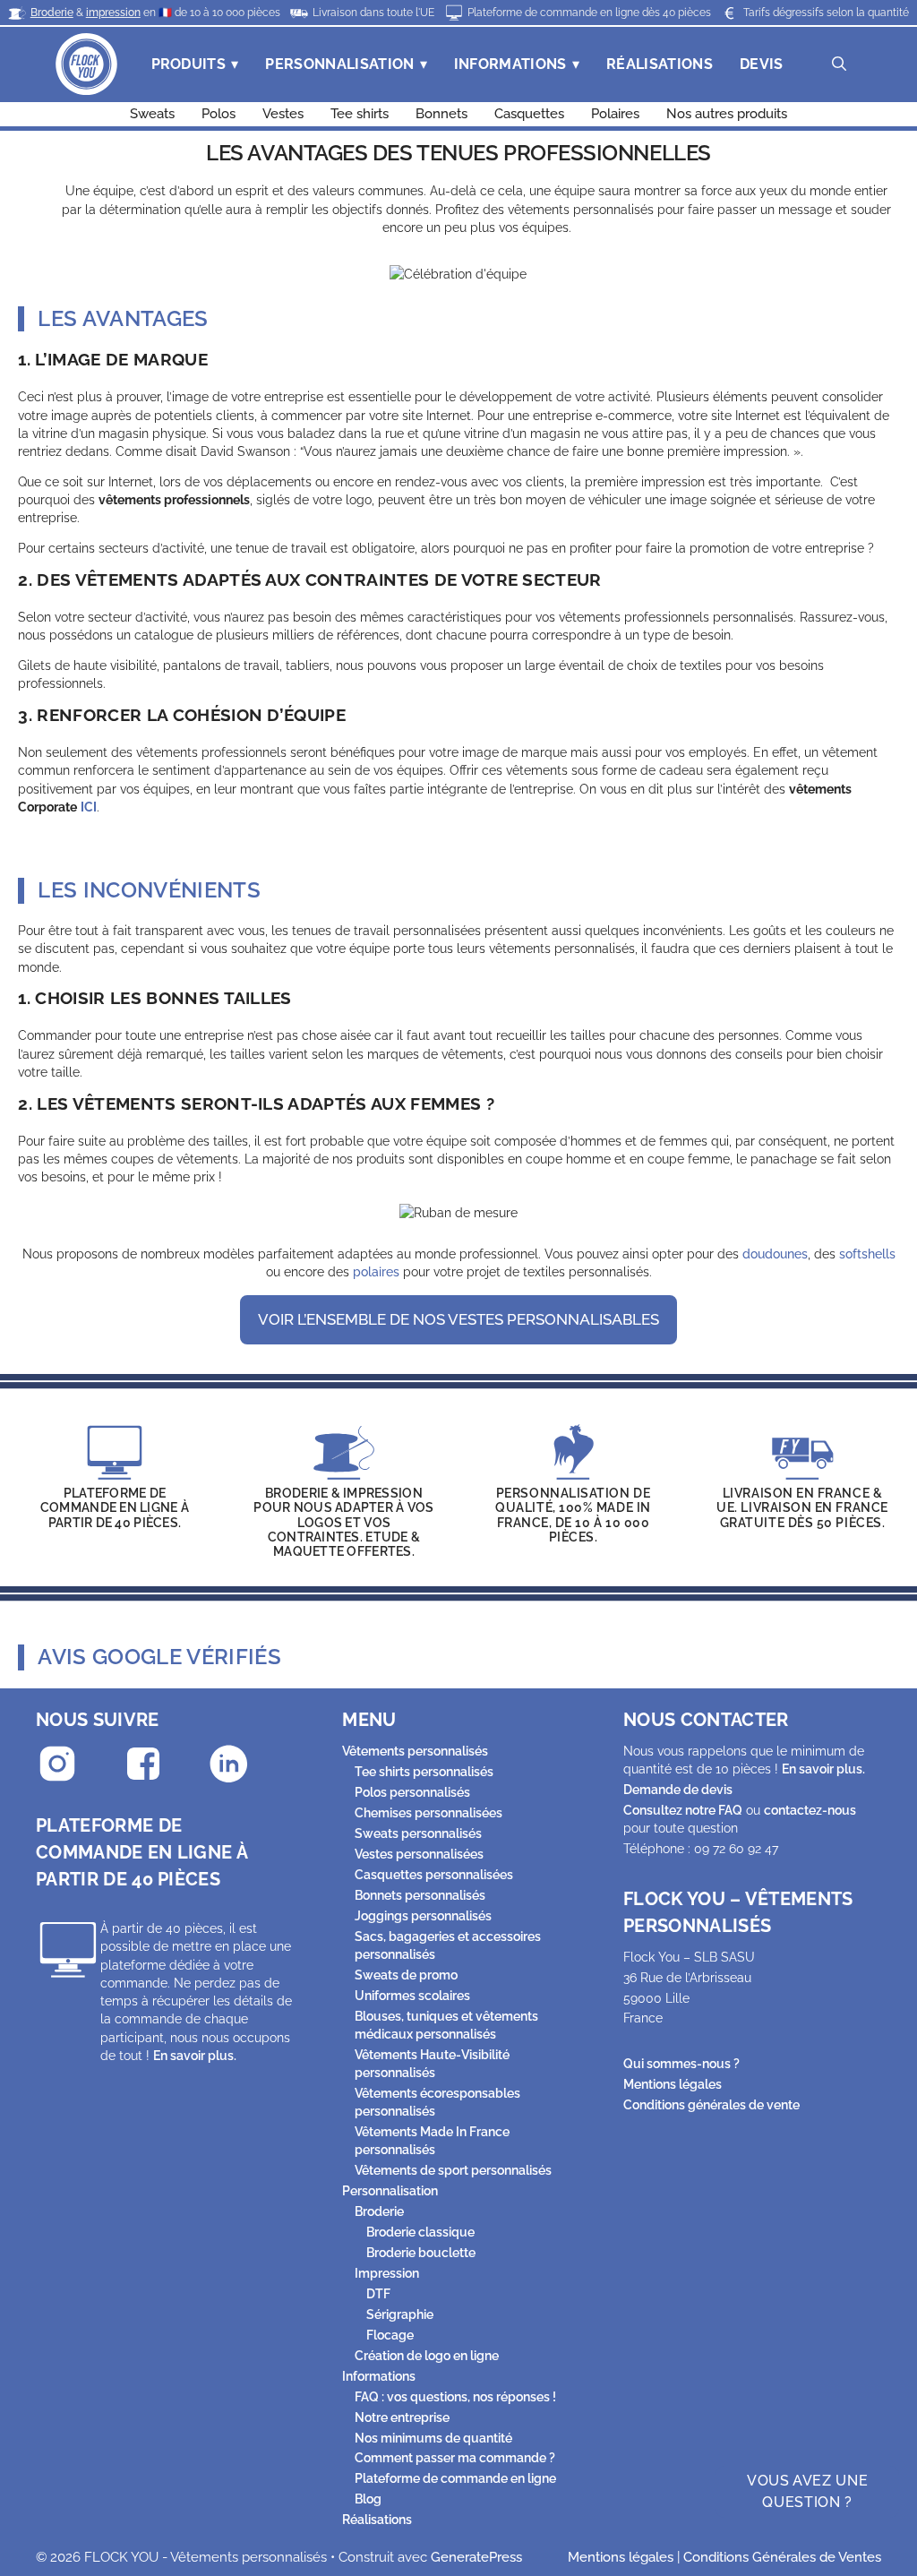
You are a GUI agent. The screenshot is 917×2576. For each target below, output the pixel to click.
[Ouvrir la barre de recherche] (839, 64)
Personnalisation (339, 64)
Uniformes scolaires (412, 1996)
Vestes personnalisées (419, 1854)
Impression (387, 2273)
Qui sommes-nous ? (681, 2064)
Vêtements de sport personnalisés (453, 2170)
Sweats (152, 114)
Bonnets (441, 114)
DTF (378, 2294)
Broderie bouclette (421, 2253)
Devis (762, 64)
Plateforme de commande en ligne (455, 2478)
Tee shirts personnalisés (424, 1772)
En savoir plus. (195, 2056)
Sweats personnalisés (418, 1833)
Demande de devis (678, 1790)
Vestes (283, 114)
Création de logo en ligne (427, 2356)
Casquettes (529, 114)
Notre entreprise (402, 2417)
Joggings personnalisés (423, 1916)
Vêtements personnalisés (415, 1751)
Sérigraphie (400, 2314)
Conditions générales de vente (711, 2105)
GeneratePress (476, 2557)
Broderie (379, 2211)
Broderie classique (420, 2232)
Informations (510, 64)
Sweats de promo (406, 1975)
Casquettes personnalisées (434, 1875)
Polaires (615, 114)
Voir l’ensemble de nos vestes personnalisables (458, 1319)
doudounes (775, 1254)
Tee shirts (360, 114)
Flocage (390, 2335)
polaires (376, 1272)
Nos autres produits (727, 114)
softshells (867, 1254)
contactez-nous (810, 1810)
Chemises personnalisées (429, 1813)
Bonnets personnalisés (420, 1895)
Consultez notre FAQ (683, 1810)
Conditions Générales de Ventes (782, 2557)
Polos (219, 114)
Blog (368, 2499)
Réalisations (660, 64)
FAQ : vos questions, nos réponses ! (455, 2397)
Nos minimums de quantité (433, 2438)
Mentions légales (673, 2084)
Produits (189, 64)
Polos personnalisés (412, 1792)
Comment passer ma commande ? (455, 2458)
